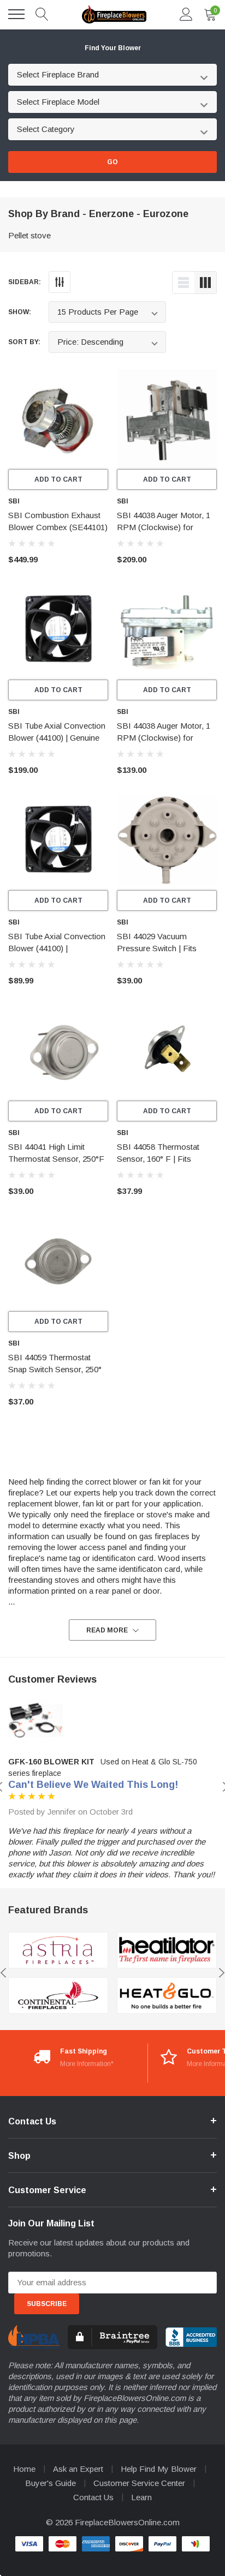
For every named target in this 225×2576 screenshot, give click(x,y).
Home (24, 2469)
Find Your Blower (113, 48)
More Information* (87, 2064)
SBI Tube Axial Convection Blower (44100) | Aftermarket (57, 948)
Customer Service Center (139, 2483)
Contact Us (93, 2497)
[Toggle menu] (16, 14)
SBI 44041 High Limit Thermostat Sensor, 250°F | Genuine (56, 1159)
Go (112, 162)
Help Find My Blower (159, 2469)
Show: (20, 312)
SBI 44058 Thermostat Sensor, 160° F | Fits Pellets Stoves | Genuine (161, 1159)
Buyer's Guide (51, 2483)
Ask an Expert (78, 2469)
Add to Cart (58, 479)
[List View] (183, 283)
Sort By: (24, 342)
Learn (141, 2497)
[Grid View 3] (205, 283)
